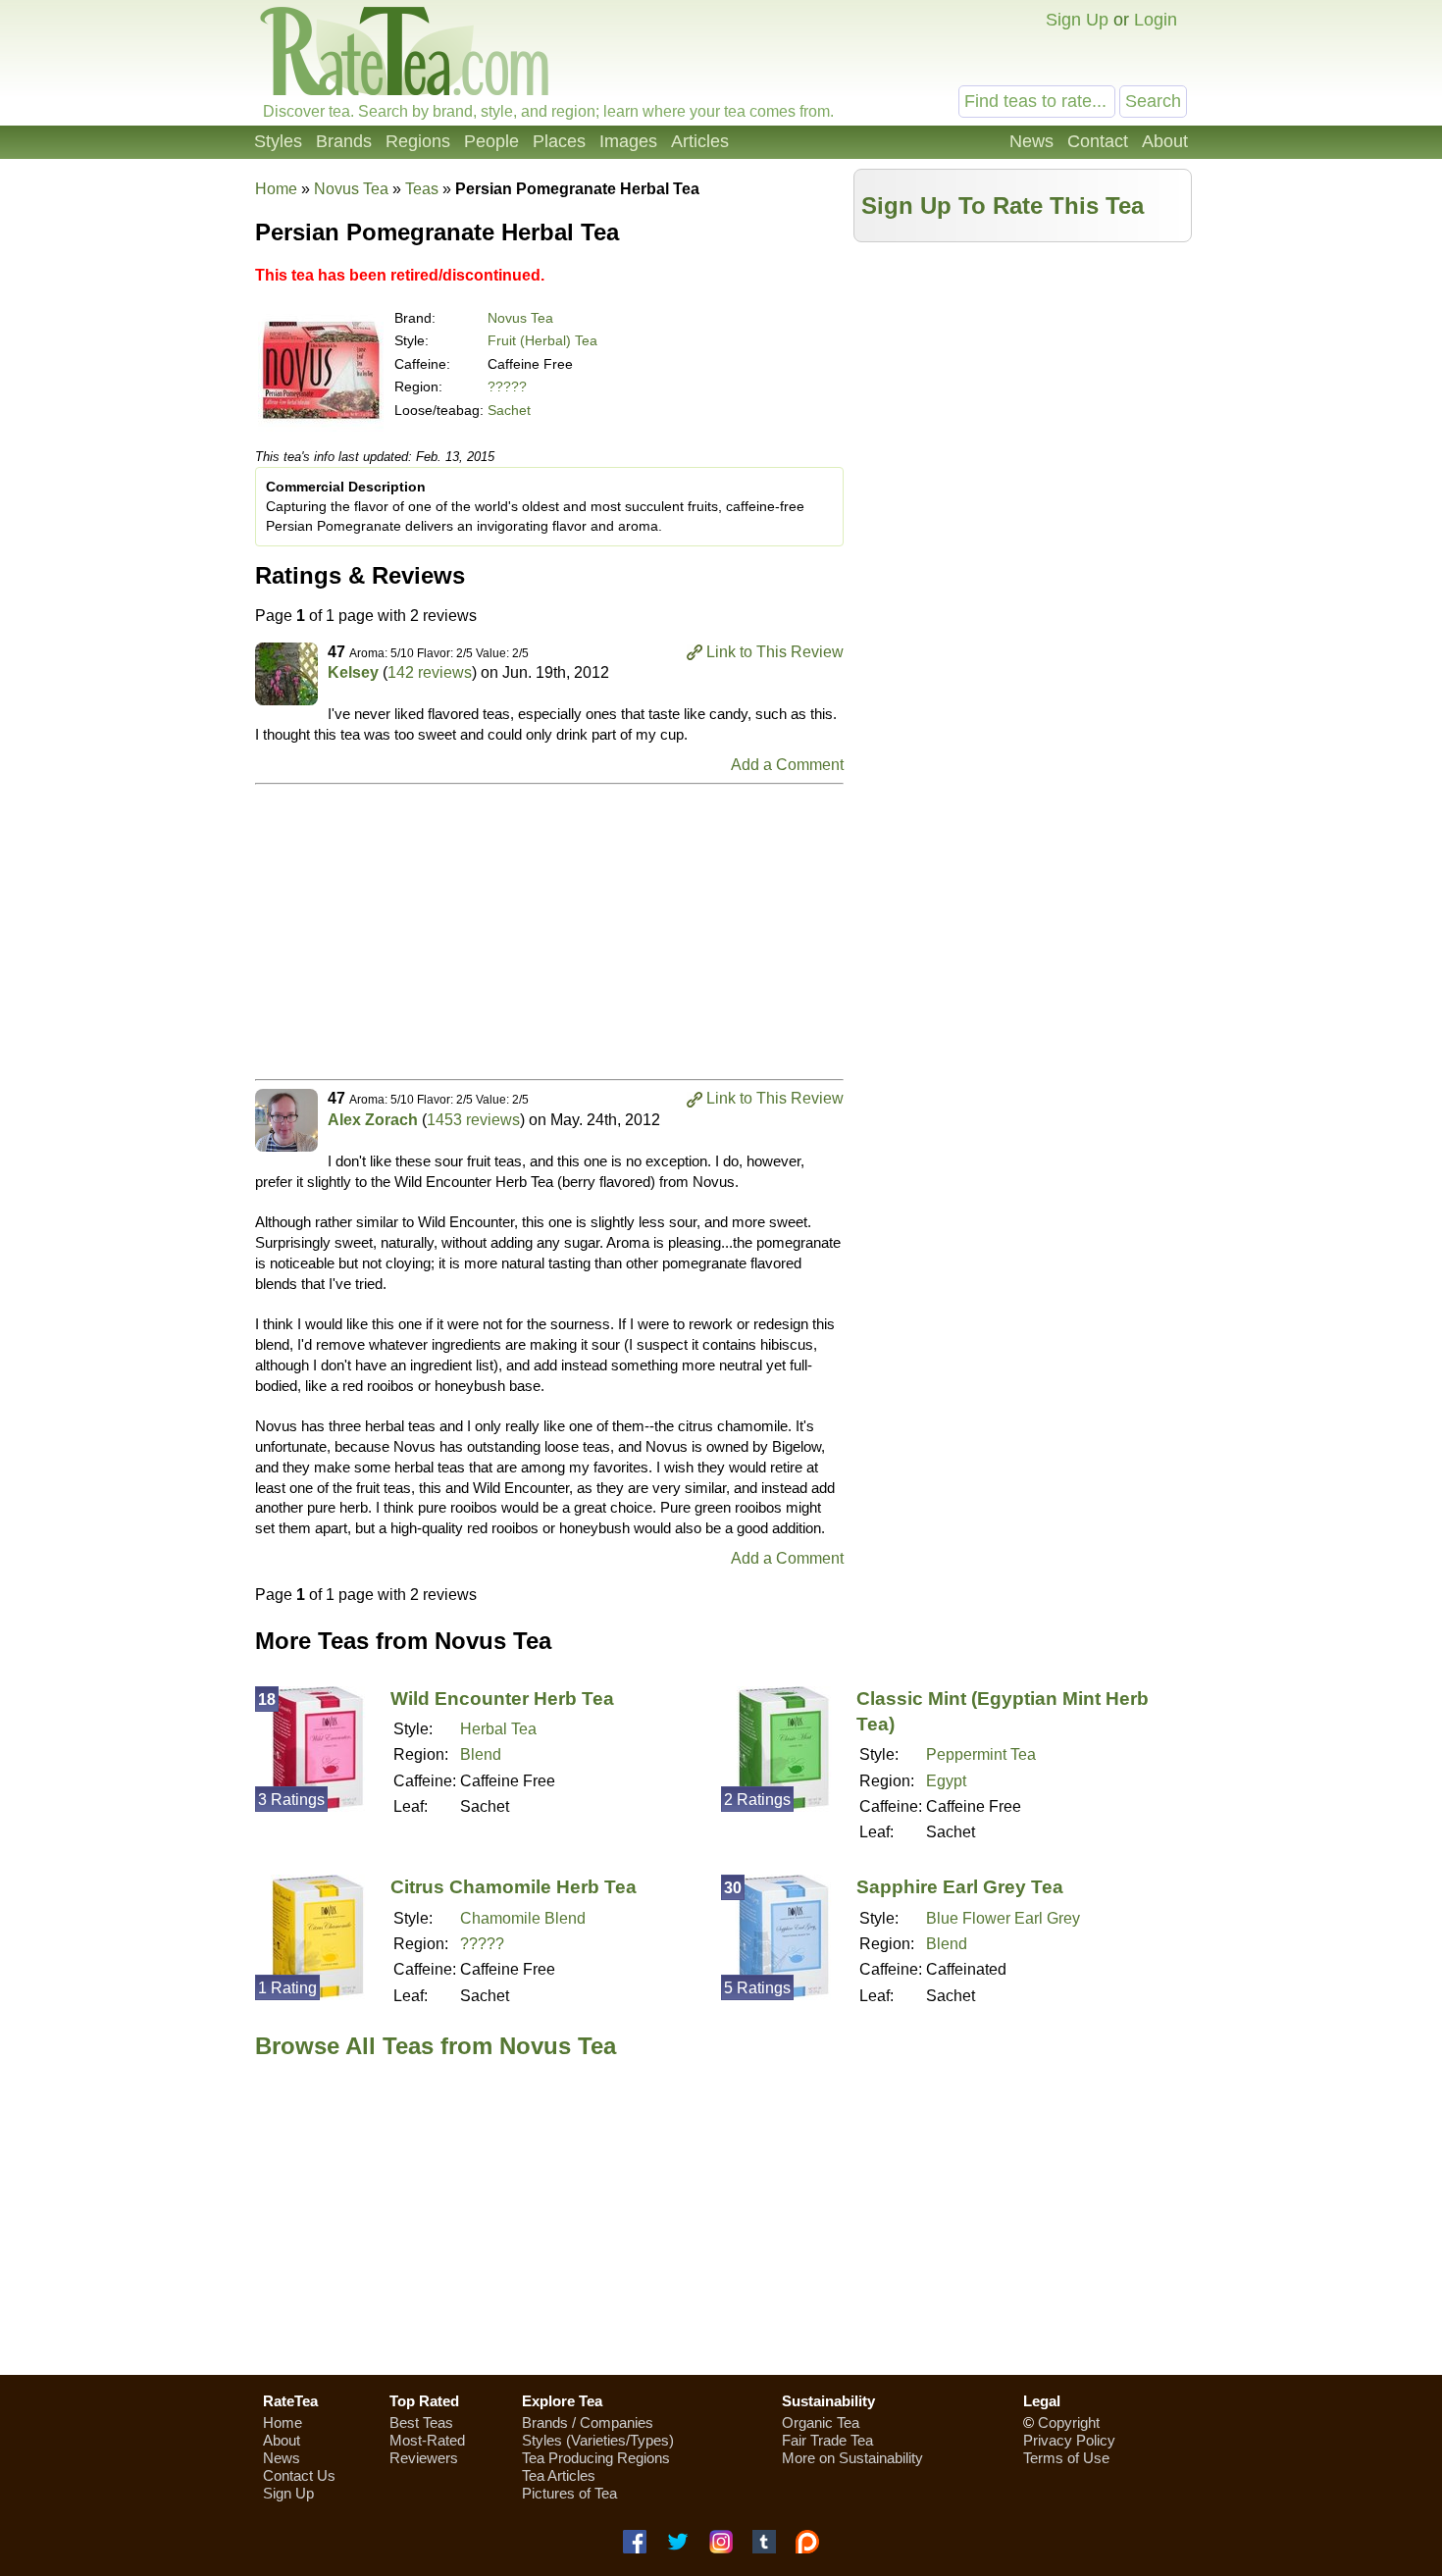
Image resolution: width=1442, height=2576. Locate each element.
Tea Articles (559, 2475)
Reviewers (424, 2458)
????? (507, 386)
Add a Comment (787, 765)
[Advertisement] (1023, 389)
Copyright (1069, 2422)
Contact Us (299, 2475)
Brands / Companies (588, 2422)
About (1165, 141)
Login (1156, 20)
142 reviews (430, 672)
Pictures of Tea (569, 2493)
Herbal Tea (498, 1729)
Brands (344, 141)
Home (276, 189)
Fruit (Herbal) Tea (542, 340)
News (1031, 141)
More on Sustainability (852, 2458)
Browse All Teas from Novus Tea (436, 2046)
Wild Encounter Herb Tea (502, 1699)
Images (628, 141)
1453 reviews (473, 1120)
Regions (418, 141)
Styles (278, 141)
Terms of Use (1066, 2458)
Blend (481, 1754)
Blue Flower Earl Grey (1003, 1918)
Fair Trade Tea (827, 2440)
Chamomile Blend (523, 1918)
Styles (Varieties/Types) (598, 2440)
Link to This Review (775, 652)
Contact (1098, 141)
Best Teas (421, 2422)
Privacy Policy (1069, 2440)
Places (559, 141)
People (491, 141)
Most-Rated (427, 2440)
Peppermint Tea (981, 1754)
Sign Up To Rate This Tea (1003, 206)
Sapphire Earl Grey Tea (960, 1887)
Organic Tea (821, 2422)
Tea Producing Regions (596, 2458)
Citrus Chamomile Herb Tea (514, 1887)
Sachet (509, 410)
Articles (700, 141)
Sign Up (1077, 20)
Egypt (946, 1781)
